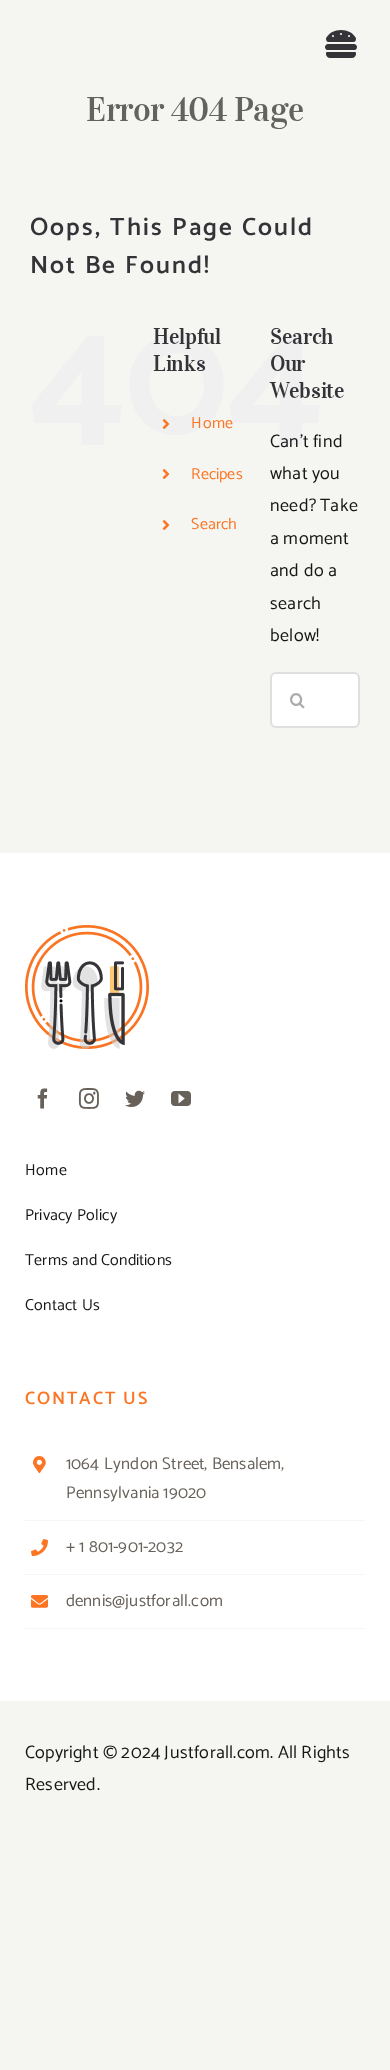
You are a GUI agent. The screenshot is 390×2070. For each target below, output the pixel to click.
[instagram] (89, 1099)
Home (212, 423)
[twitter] (135, 1099)
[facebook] (43, 1099)
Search (214, 524)
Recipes (216, 474)
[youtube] (181, 1099)
